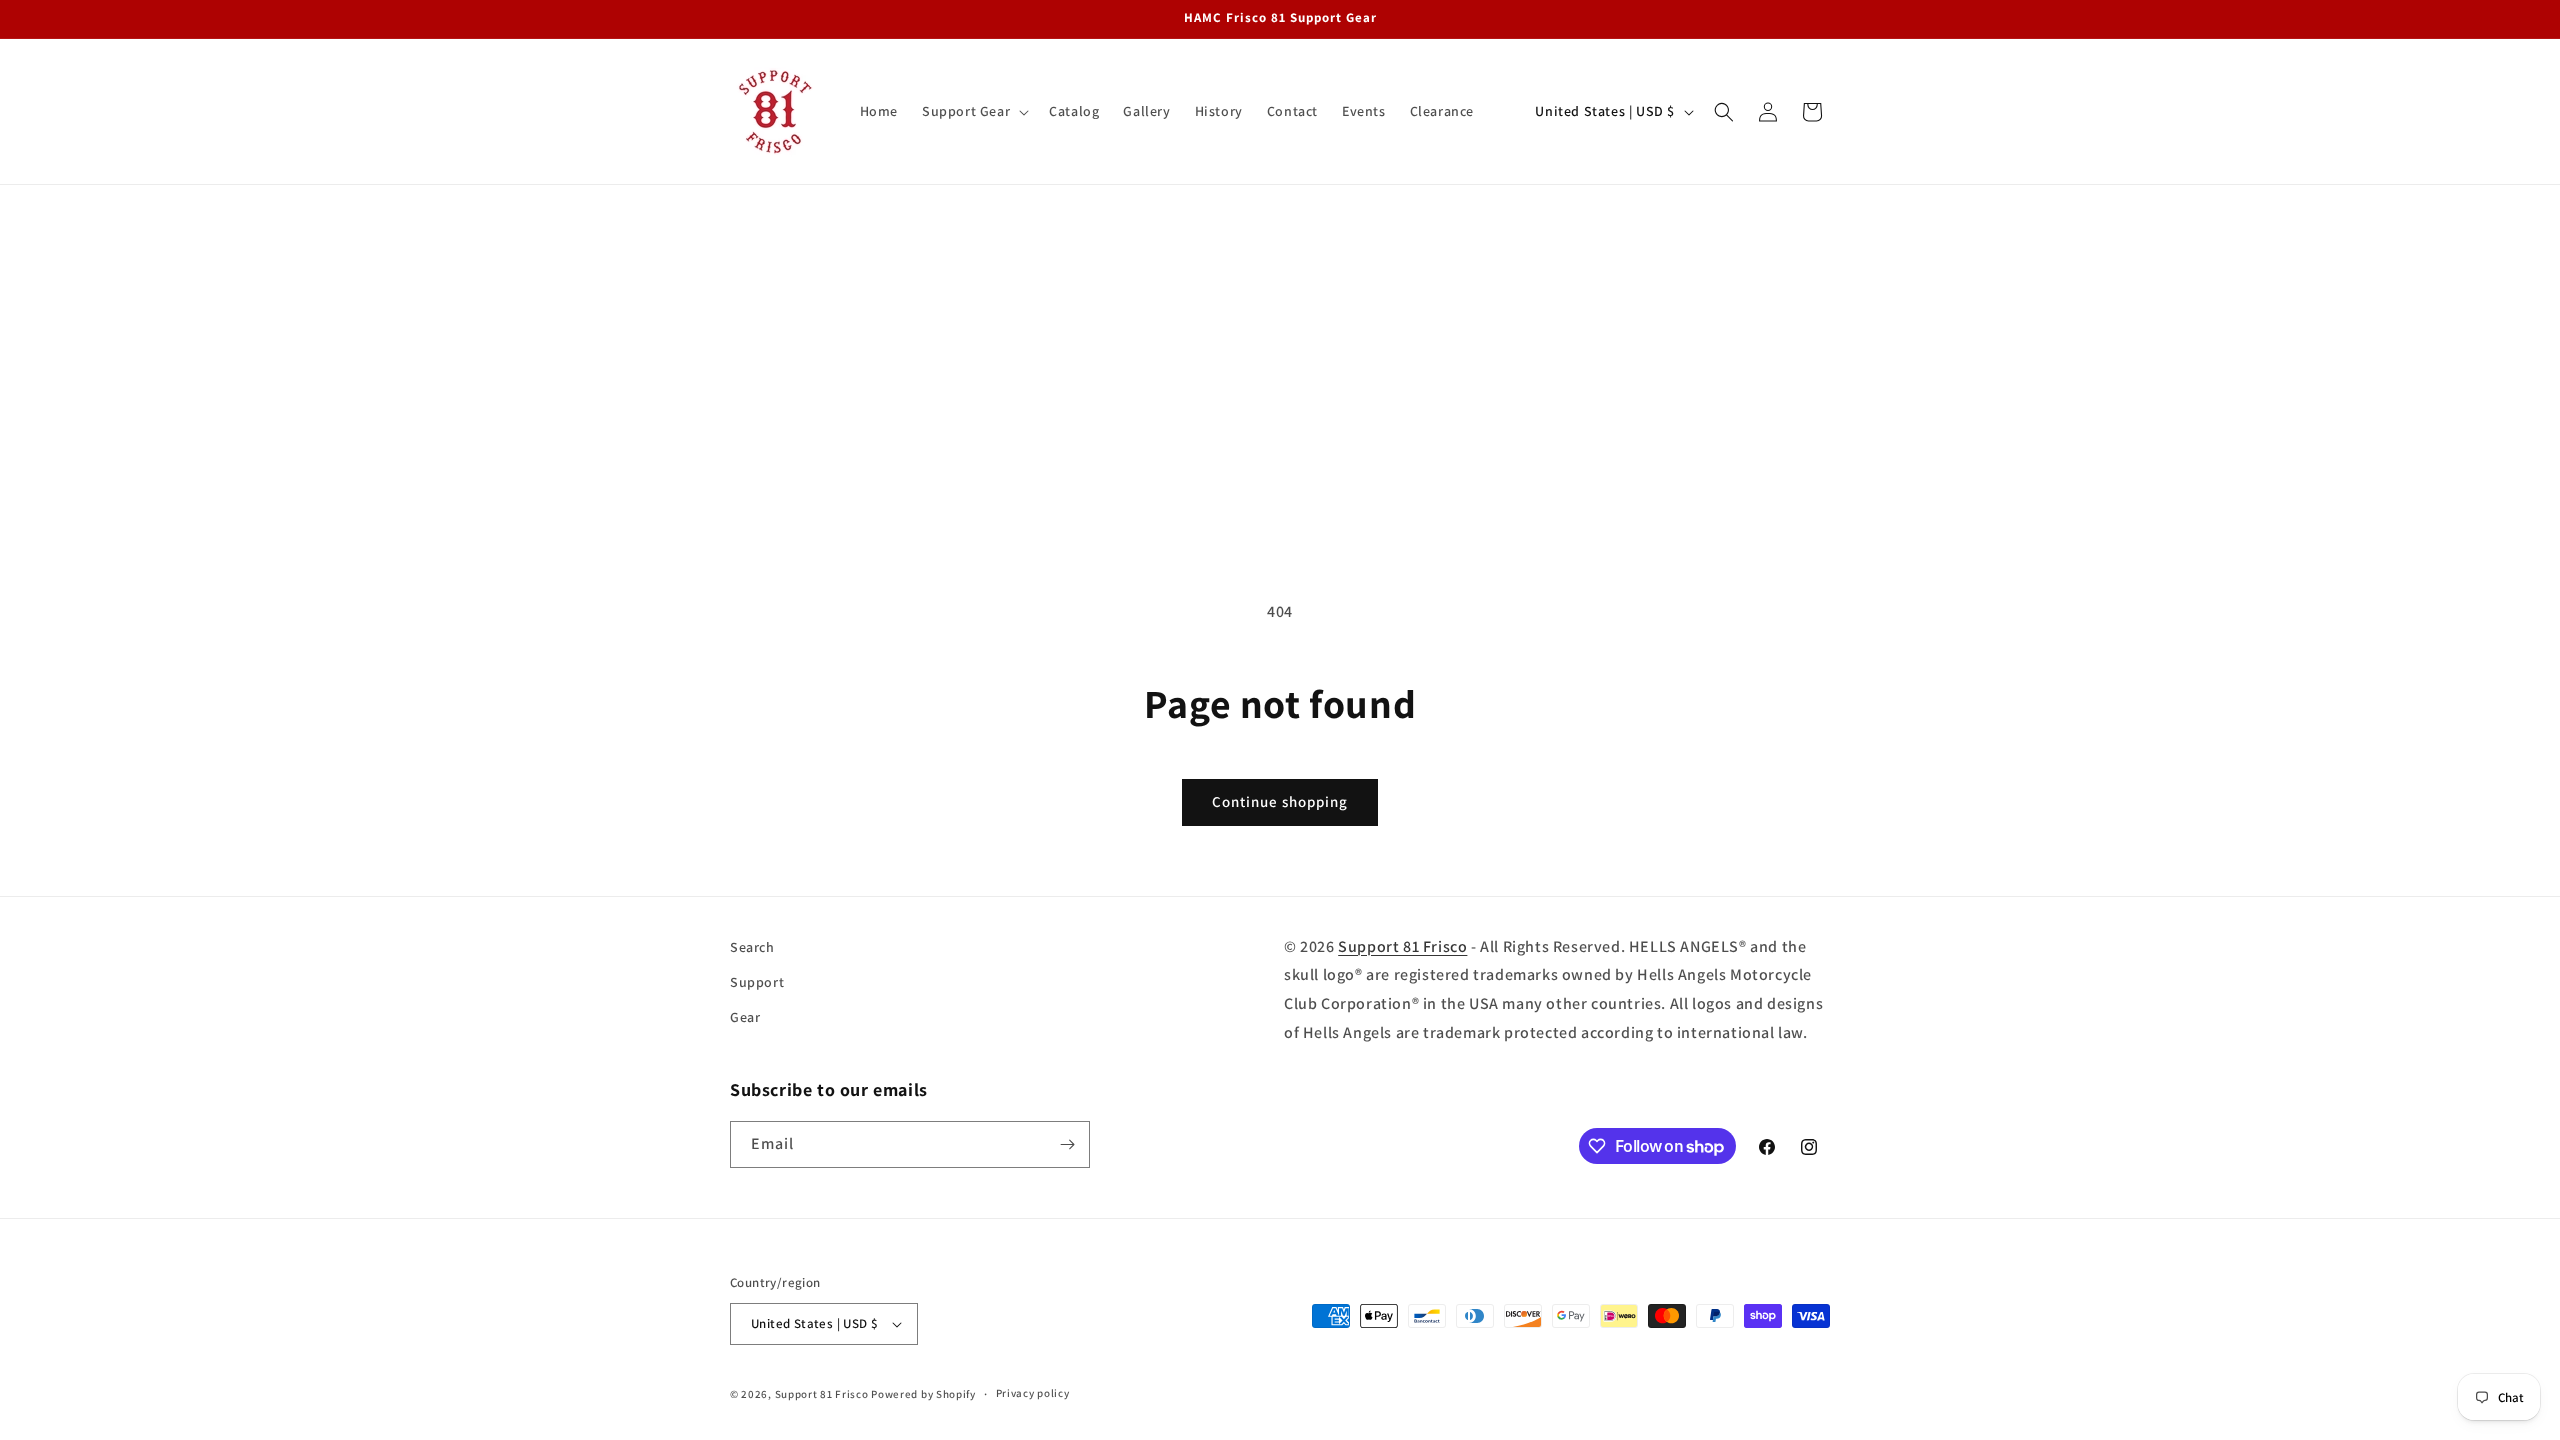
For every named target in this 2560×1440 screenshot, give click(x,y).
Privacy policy (1033, 1393)
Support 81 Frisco (1402, 946)
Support (757, 982)
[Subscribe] (1067, 1144)
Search (752, 947)
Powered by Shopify (923, 1394)
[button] (973, 111)
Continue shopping (1280, 801)
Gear (745, 1017)
